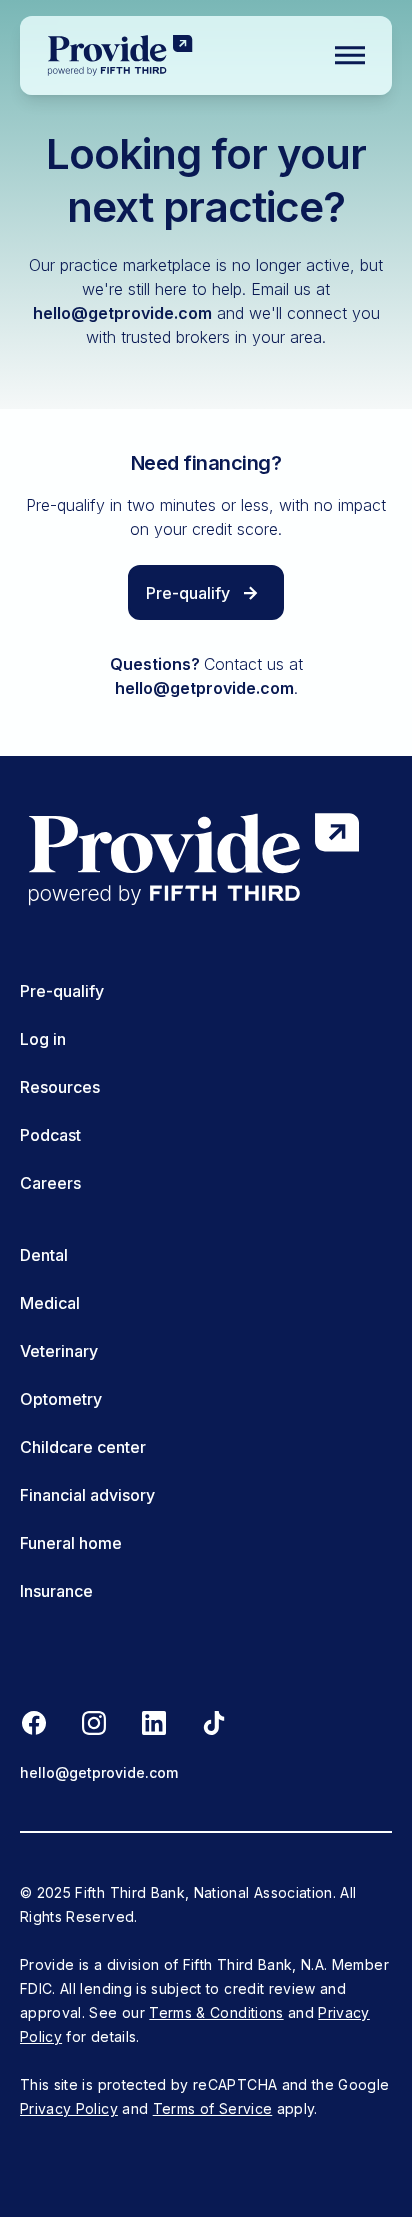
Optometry (61, 1399)
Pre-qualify (62, 991)
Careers (50, 1183)
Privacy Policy (69, 2108)
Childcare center (83, 1447)
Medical (50, 1303)
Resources (60, 1087)
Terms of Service (213, 2108)
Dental (44, 1255)
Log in (43, 1039)
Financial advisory (87, 1495)
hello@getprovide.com (122, 313)
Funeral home (71, 1543)
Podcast (50, 1135)
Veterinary (59, 1351)
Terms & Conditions (216, 2012)
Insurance (56, 1591)
